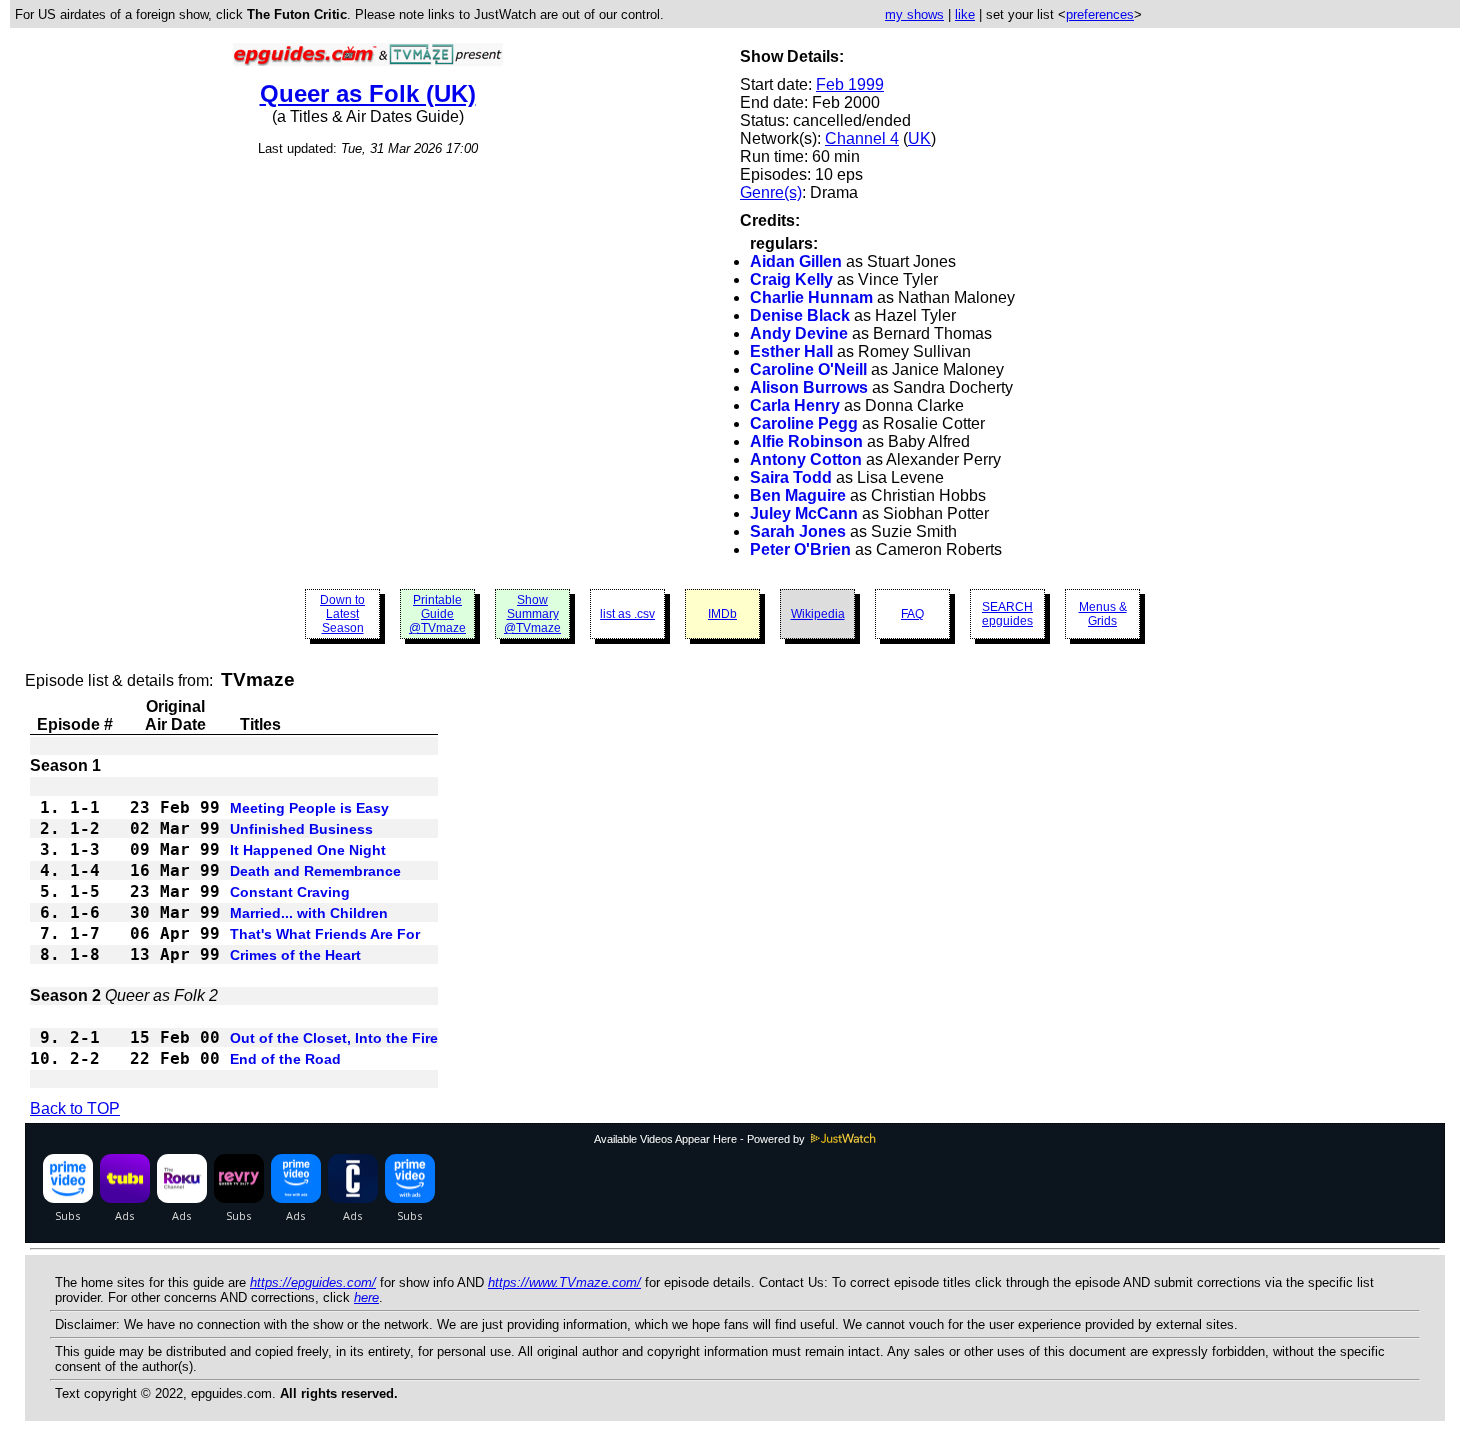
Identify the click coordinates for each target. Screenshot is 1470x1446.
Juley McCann (804, 513)
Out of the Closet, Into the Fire (334, 1038)
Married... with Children (309, 913)
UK (919, 138)
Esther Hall (791, 351)
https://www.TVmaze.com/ (564, 1282)
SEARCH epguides (1007, 614)
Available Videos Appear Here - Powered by (701, 1139)
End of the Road (285, 1059)
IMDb (722, 614)
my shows (914, 14)
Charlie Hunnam (811, 297)
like (965, 14)
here (366, 1297)
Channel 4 (862, 138)
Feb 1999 (850, 84)
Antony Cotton (806, 459)
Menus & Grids (1103, 614)
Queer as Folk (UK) (368, 93)
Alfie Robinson (806, 441)
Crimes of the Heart (295, 955)
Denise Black (800, 315)
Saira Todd (791, 477)
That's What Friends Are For (325, 934)
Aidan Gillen (796, 261)
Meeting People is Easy (309, 808)
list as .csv (627, 614)
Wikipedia (818, 614)
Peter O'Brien (800, 549)
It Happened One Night (308, 850)
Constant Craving (290, 892)
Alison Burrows (809, 387)
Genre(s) (771, 192)
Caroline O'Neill (808, 369)
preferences (1100, 14)
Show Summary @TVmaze (532, 614)
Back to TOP (75, 1108)
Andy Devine (799, 333)
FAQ (912, 614)
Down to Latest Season (342, 614)
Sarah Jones (798, 531)
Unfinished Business (301, 829)
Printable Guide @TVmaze (437, 614)
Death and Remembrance (315, 871)
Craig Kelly (791, 279)
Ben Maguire (798, 495)
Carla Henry (795, 405)
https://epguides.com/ (313, 1282)
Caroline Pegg (804, 423)
